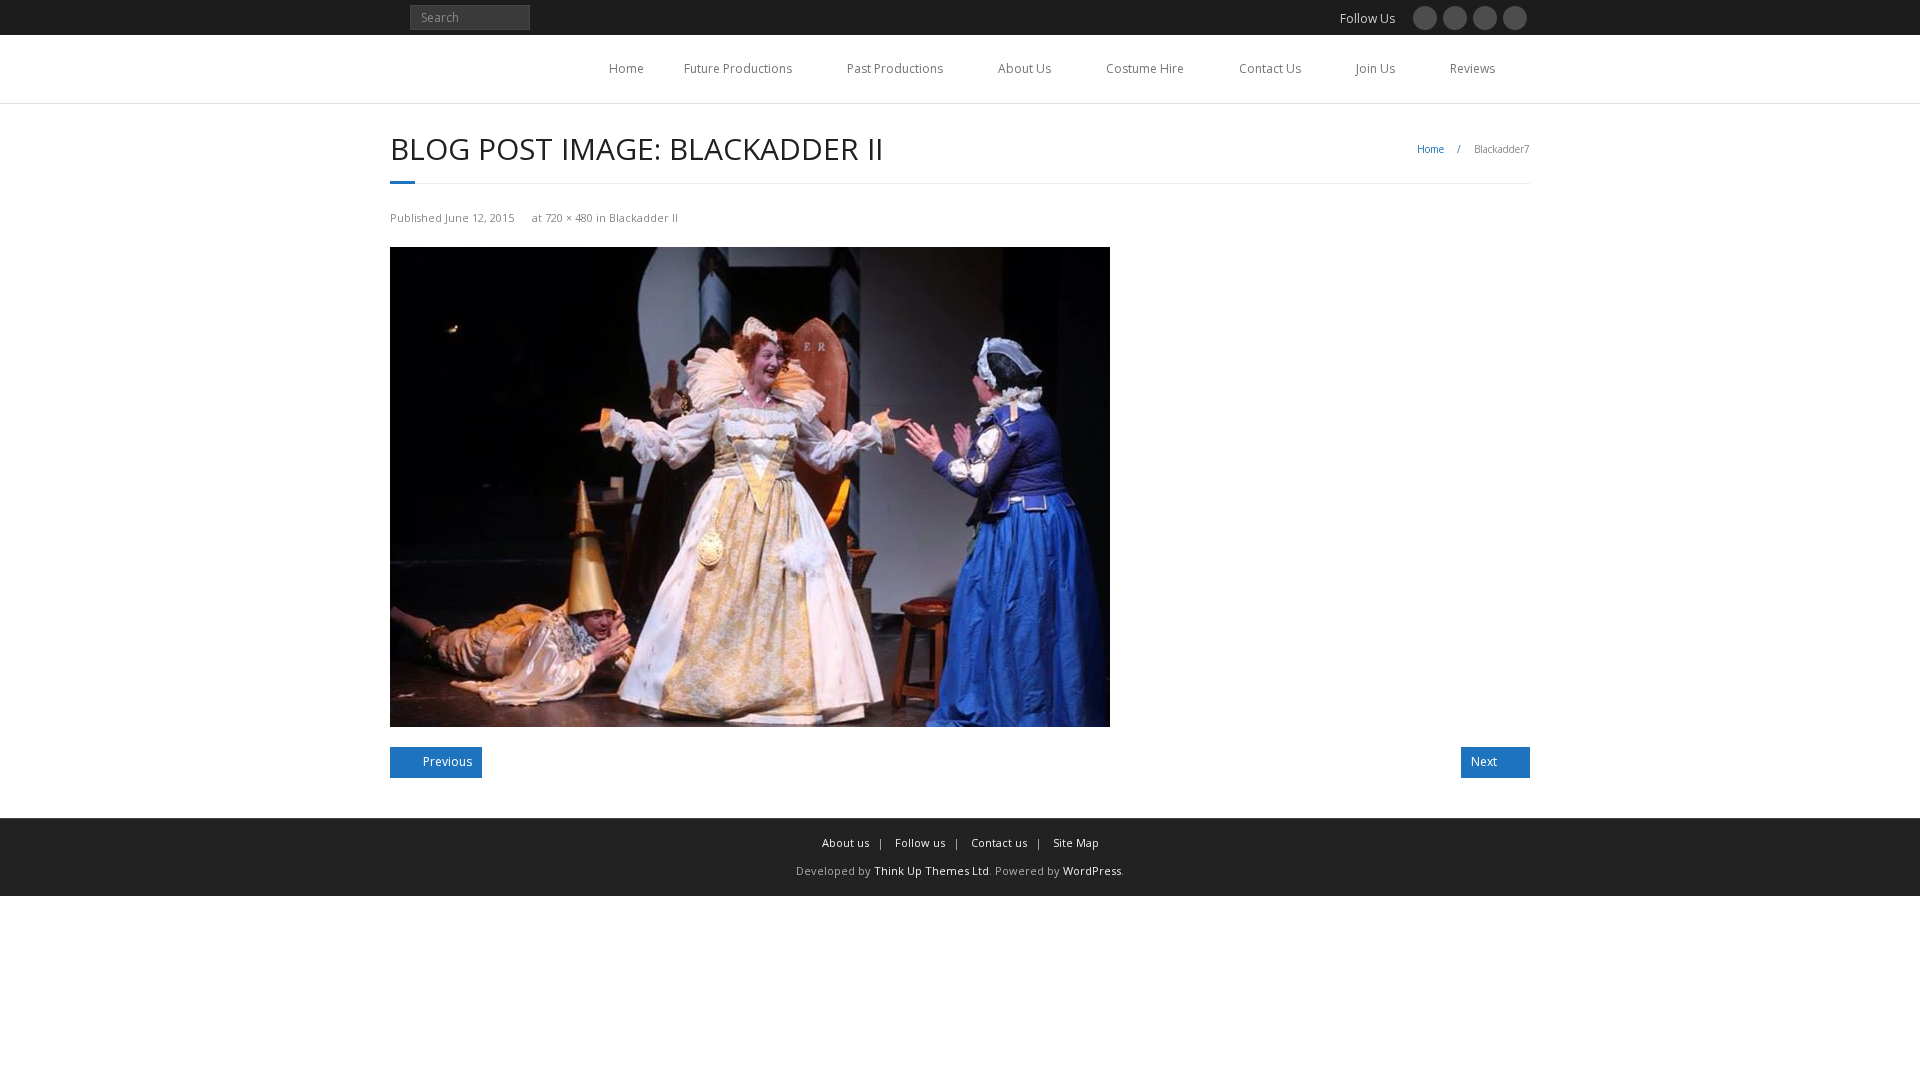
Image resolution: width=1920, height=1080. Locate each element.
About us (845, 842)
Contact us (999, 842)
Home (626, 68)
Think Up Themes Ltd (931, 870)
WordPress (1092, 870)
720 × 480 (569, 217)
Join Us (1375, 68)
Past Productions (895, 68)
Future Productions (738, 68)
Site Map (1076, 842)
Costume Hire (1145, 68)
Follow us (920, 842)
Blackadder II (643, 217)
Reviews (1472, 68)
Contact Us (1270, 68)
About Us (1024, 68)
